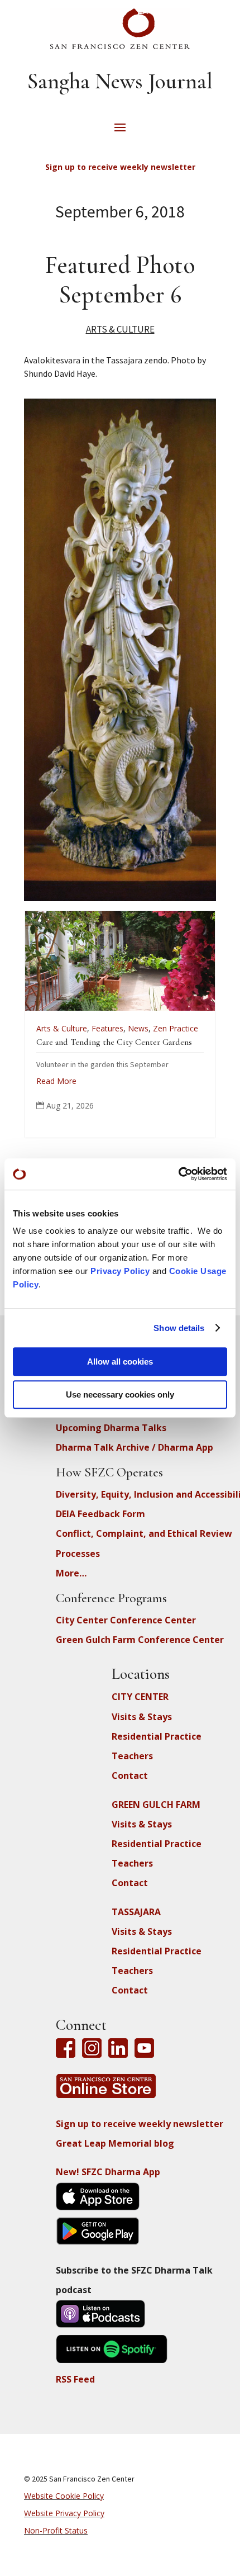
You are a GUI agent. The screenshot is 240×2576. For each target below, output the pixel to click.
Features (30, 1028)
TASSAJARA (136, 1912)
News (61, 1028)
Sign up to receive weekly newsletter (140, 2124)
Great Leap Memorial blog (115, 2143)
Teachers (132, 1756)
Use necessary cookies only (120, 1394)
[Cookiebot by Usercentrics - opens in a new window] (178, 1174)
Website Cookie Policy (64, 2496)
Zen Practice (99, 1028)
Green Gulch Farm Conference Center (140, 1640)
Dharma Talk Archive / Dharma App (135, 1447)
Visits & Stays (142, 1717)
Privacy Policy (120, 1271)
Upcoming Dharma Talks (111, 1428)
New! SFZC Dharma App (108, 2172)
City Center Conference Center (126, 1620)
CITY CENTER (140, 1697)
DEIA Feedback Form (100, 1514)
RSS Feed (75, 2379)
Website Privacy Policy (64, 2513)
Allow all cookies (120, 1362)
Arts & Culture (120, 329)
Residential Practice (157, 1736)
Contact (130, 1775)
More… (71, 1573)
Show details (179, 1328)
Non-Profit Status (56, 2530)
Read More (180, 1112)
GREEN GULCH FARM (156, 1805)
